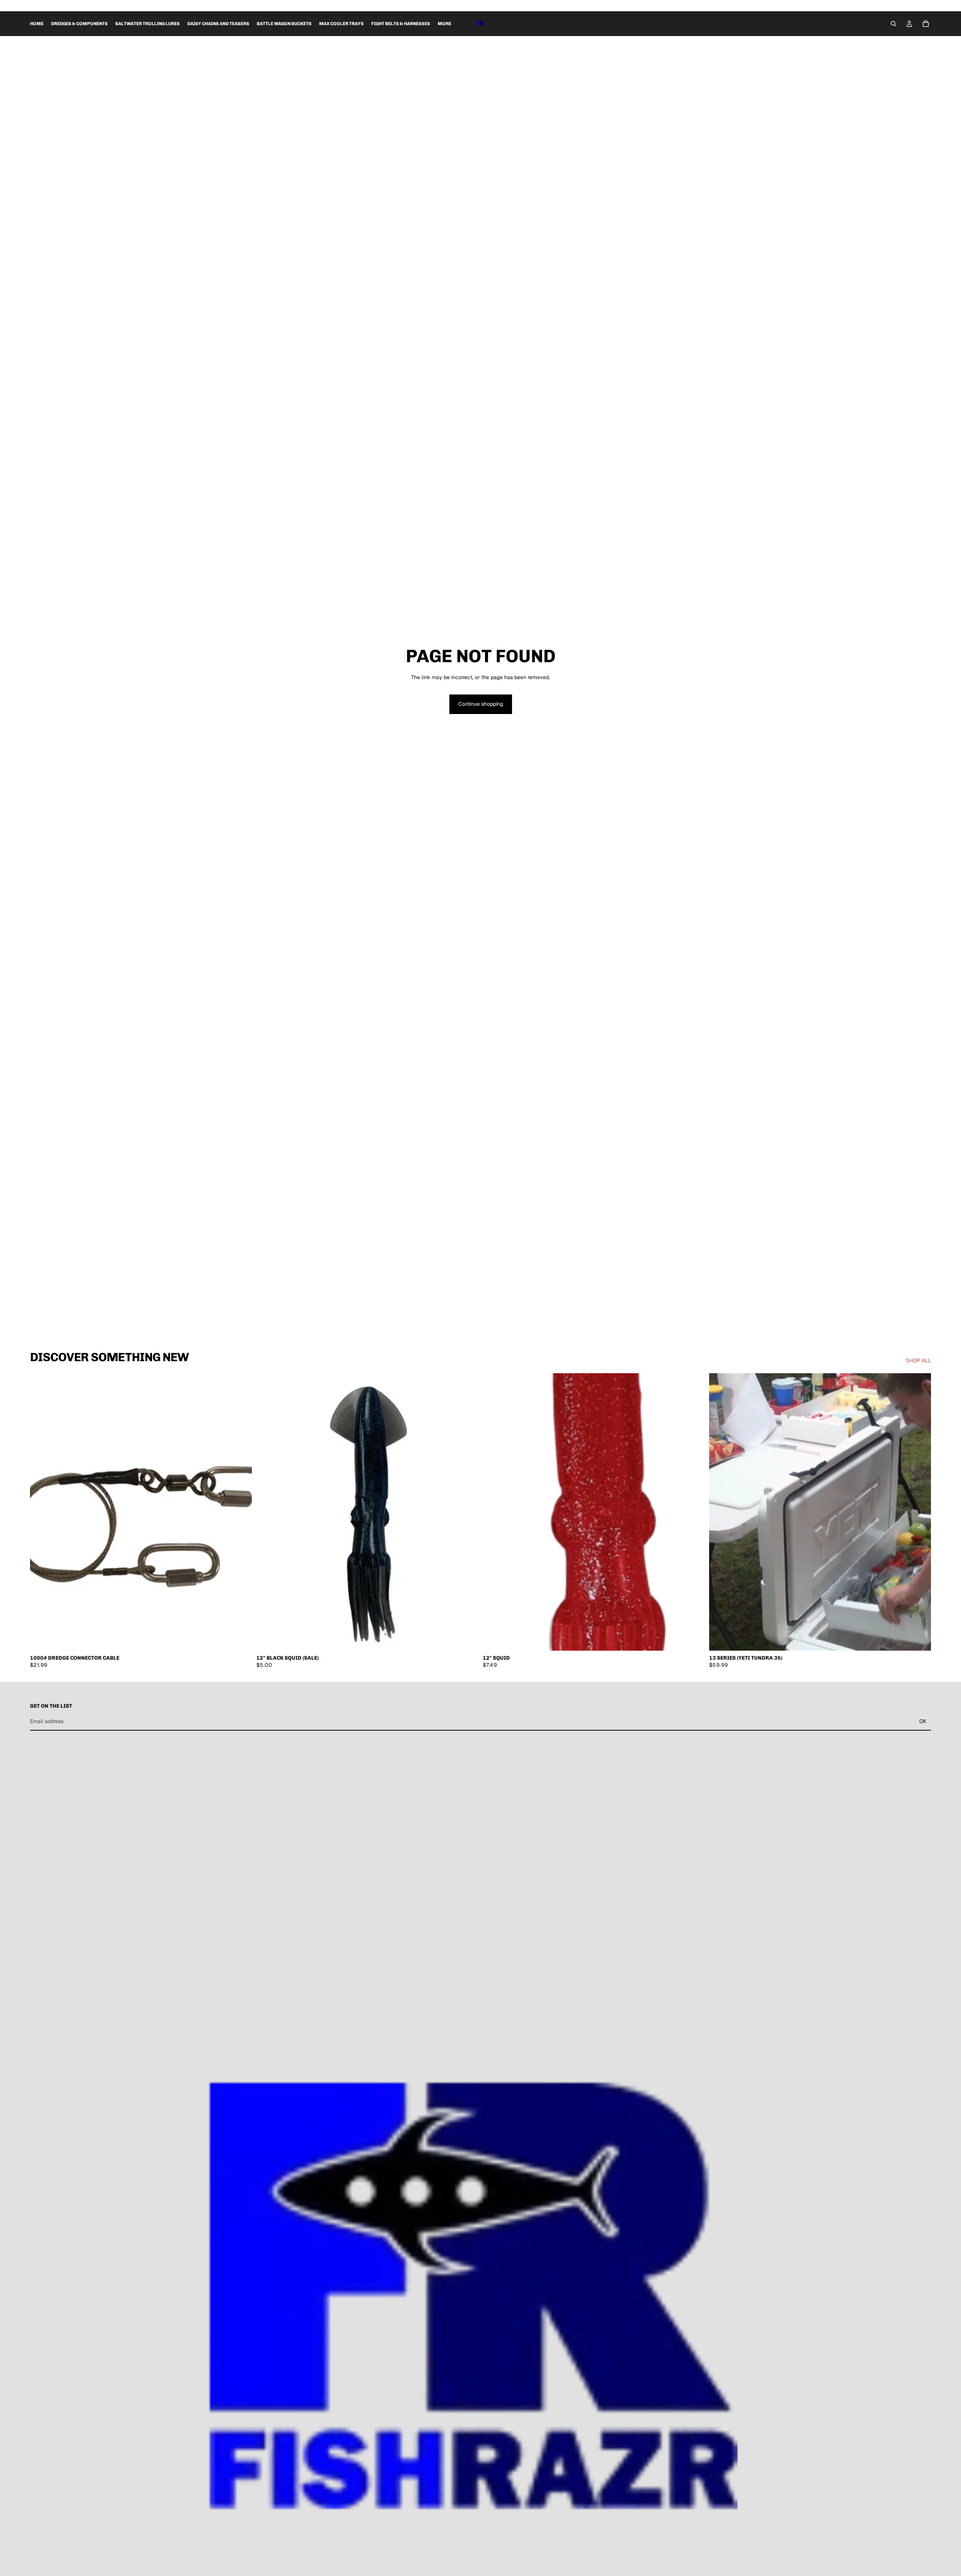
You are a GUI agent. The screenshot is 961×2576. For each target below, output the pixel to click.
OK (923, 1721)
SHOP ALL (918, 1360)
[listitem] (444, 24)
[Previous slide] (494, 1512)
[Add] (240, 1639)
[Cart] (926, 24)
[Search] (893, 24)
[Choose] (693, 1639)
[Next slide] (693, 1512)
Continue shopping (481, 704)
